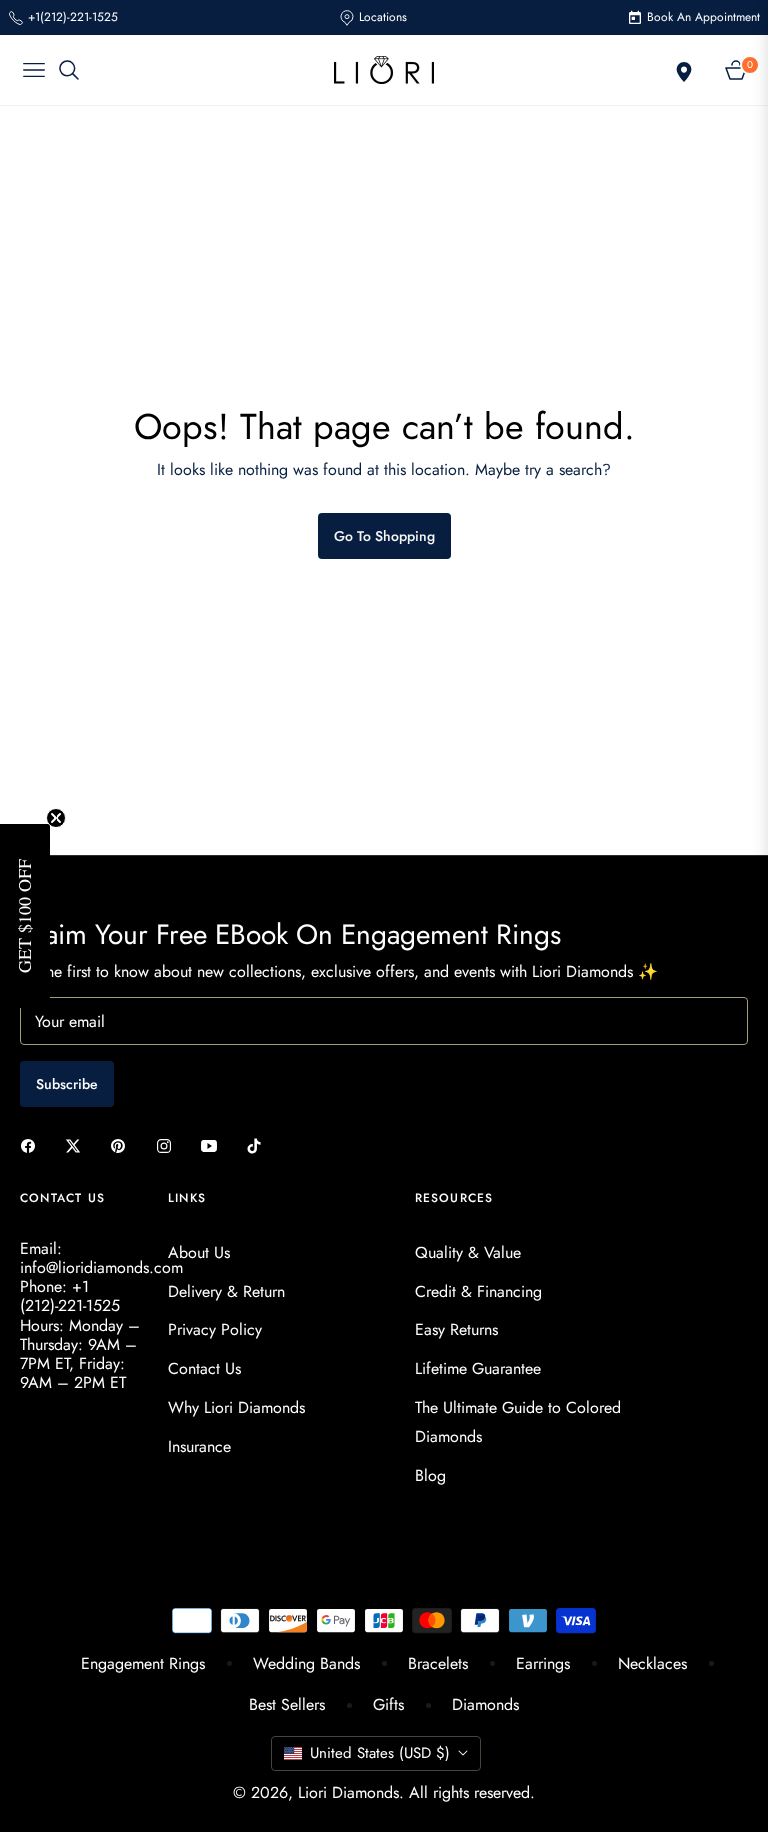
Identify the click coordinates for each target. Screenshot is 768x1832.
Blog (430, 1475)
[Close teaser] (56, 818)
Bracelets (438, 1663)
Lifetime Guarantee (478, 1368)
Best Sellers (287, 1704)
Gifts (388, 1704)
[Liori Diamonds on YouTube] (214, 1145)
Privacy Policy (215, 1329)
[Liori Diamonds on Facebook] (33, 1145)
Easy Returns (456, 1329)
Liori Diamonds (348, 1792)
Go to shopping (384, 536)
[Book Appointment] (682, 70)
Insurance (199, 1446)
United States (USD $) (380, 1753)
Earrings (543, 1663)
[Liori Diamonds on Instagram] (169, 1145)
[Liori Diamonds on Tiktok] (259, 1145)
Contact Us (204, 1368)
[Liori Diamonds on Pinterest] (123, 1145)
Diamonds (485, 1704)
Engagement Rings (143, 1663)
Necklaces (652, 1663)
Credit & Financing (478, 1291)
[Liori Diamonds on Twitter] (78, 1145)
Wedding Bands (306, 1663)
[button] (25, 916)
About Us (199, 1252)
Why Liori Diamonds (236, 1407)
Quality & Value (468, 1252)
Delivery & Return (226, 1291)
